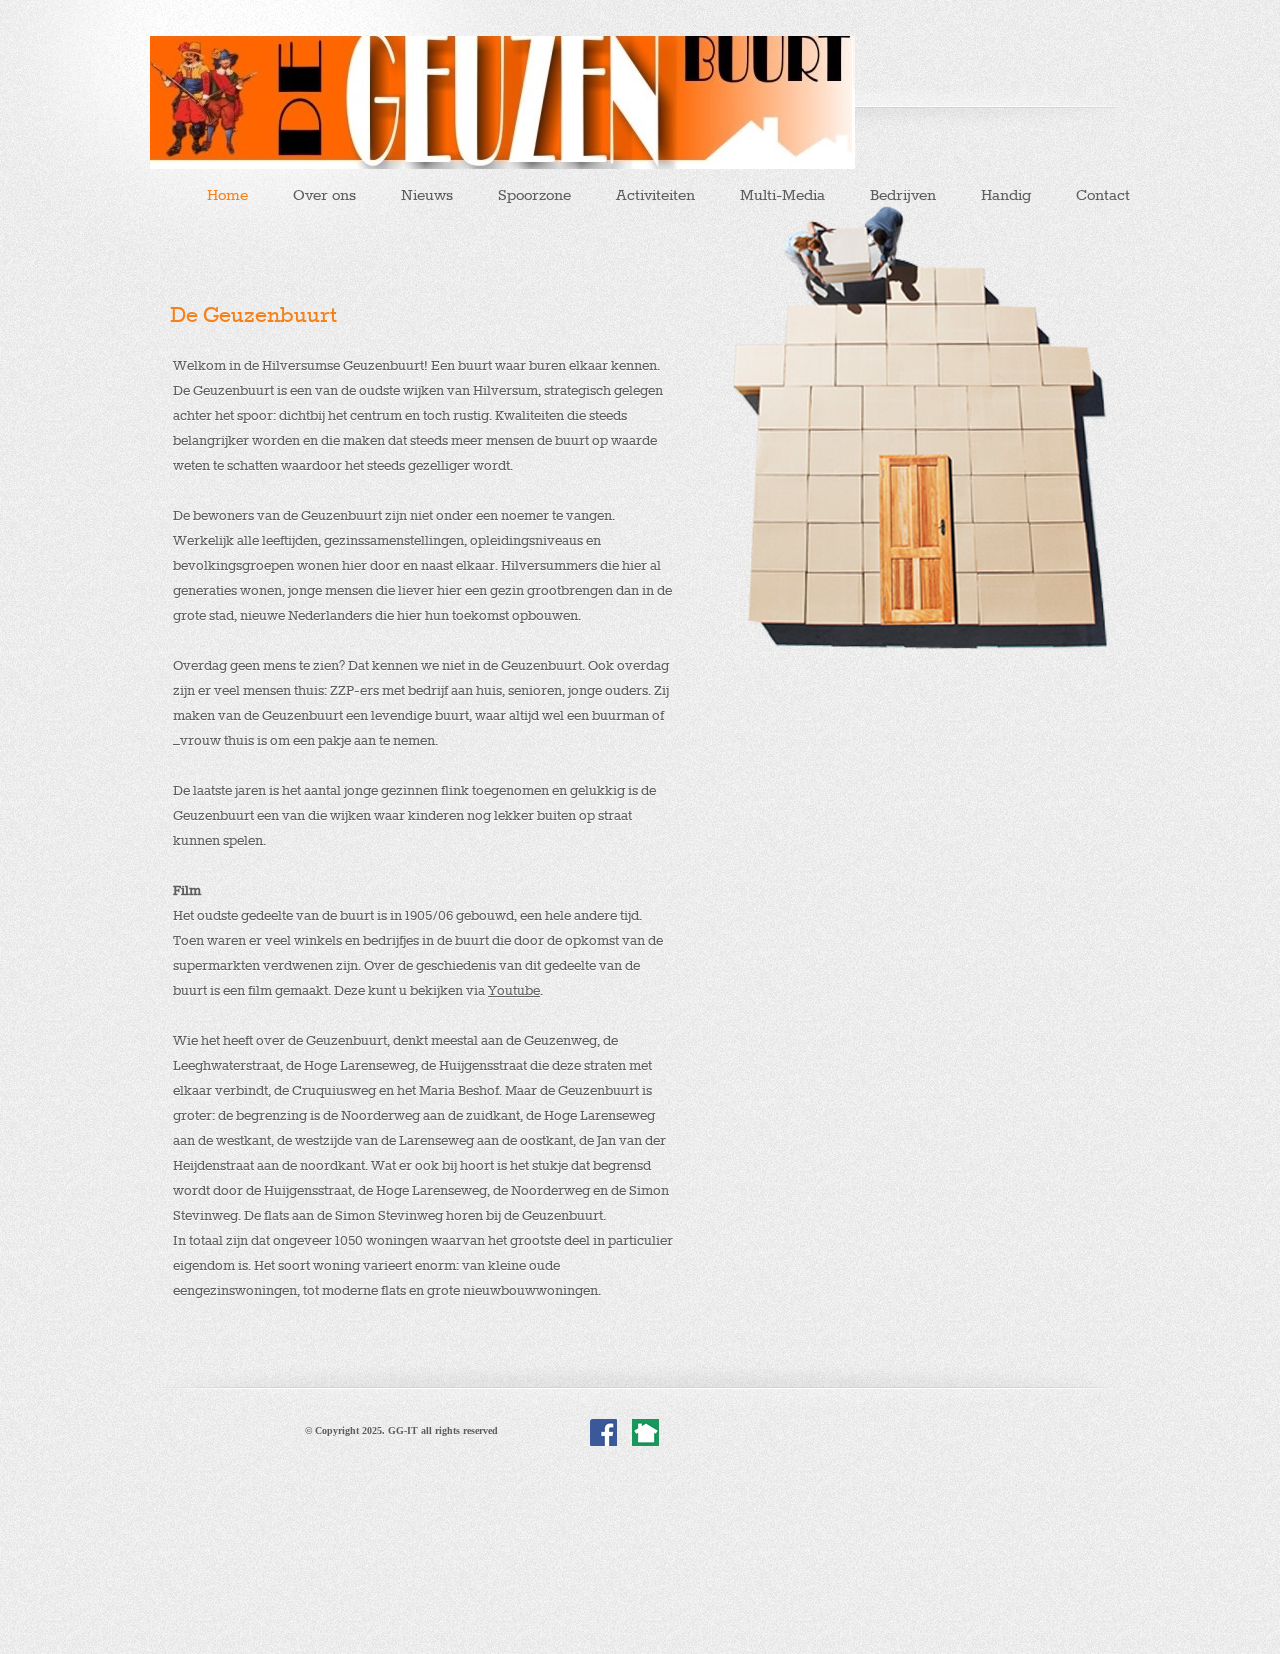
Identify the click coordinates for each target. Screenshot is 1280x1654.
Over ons (324, 195)
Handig (1006, 195)
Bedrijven (903, 195)
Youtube (514, 990)
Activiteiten (655, 195)
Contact (1103, 195)
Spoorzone (534, 195)
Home (227, 195)
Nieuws (427, 195)
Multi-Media (782, 195)
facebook (603, 1433)
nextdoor (645, 1433)
